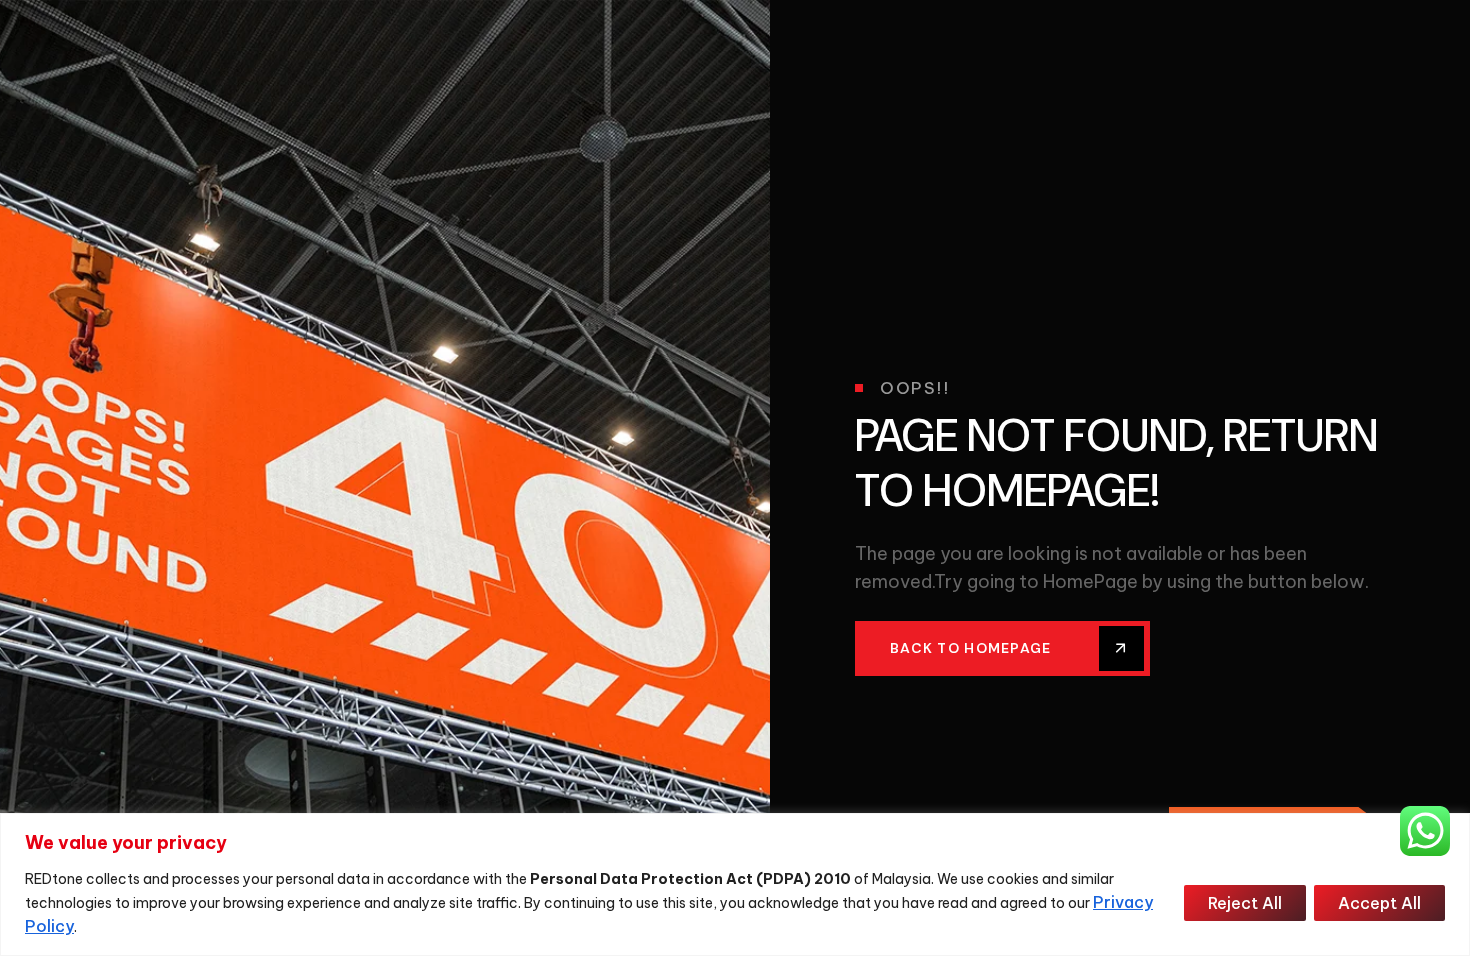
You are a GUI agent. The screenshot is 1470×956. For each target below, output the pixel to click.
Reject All (1245, 903)
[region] (735, 884)
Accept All (1379, 903)
